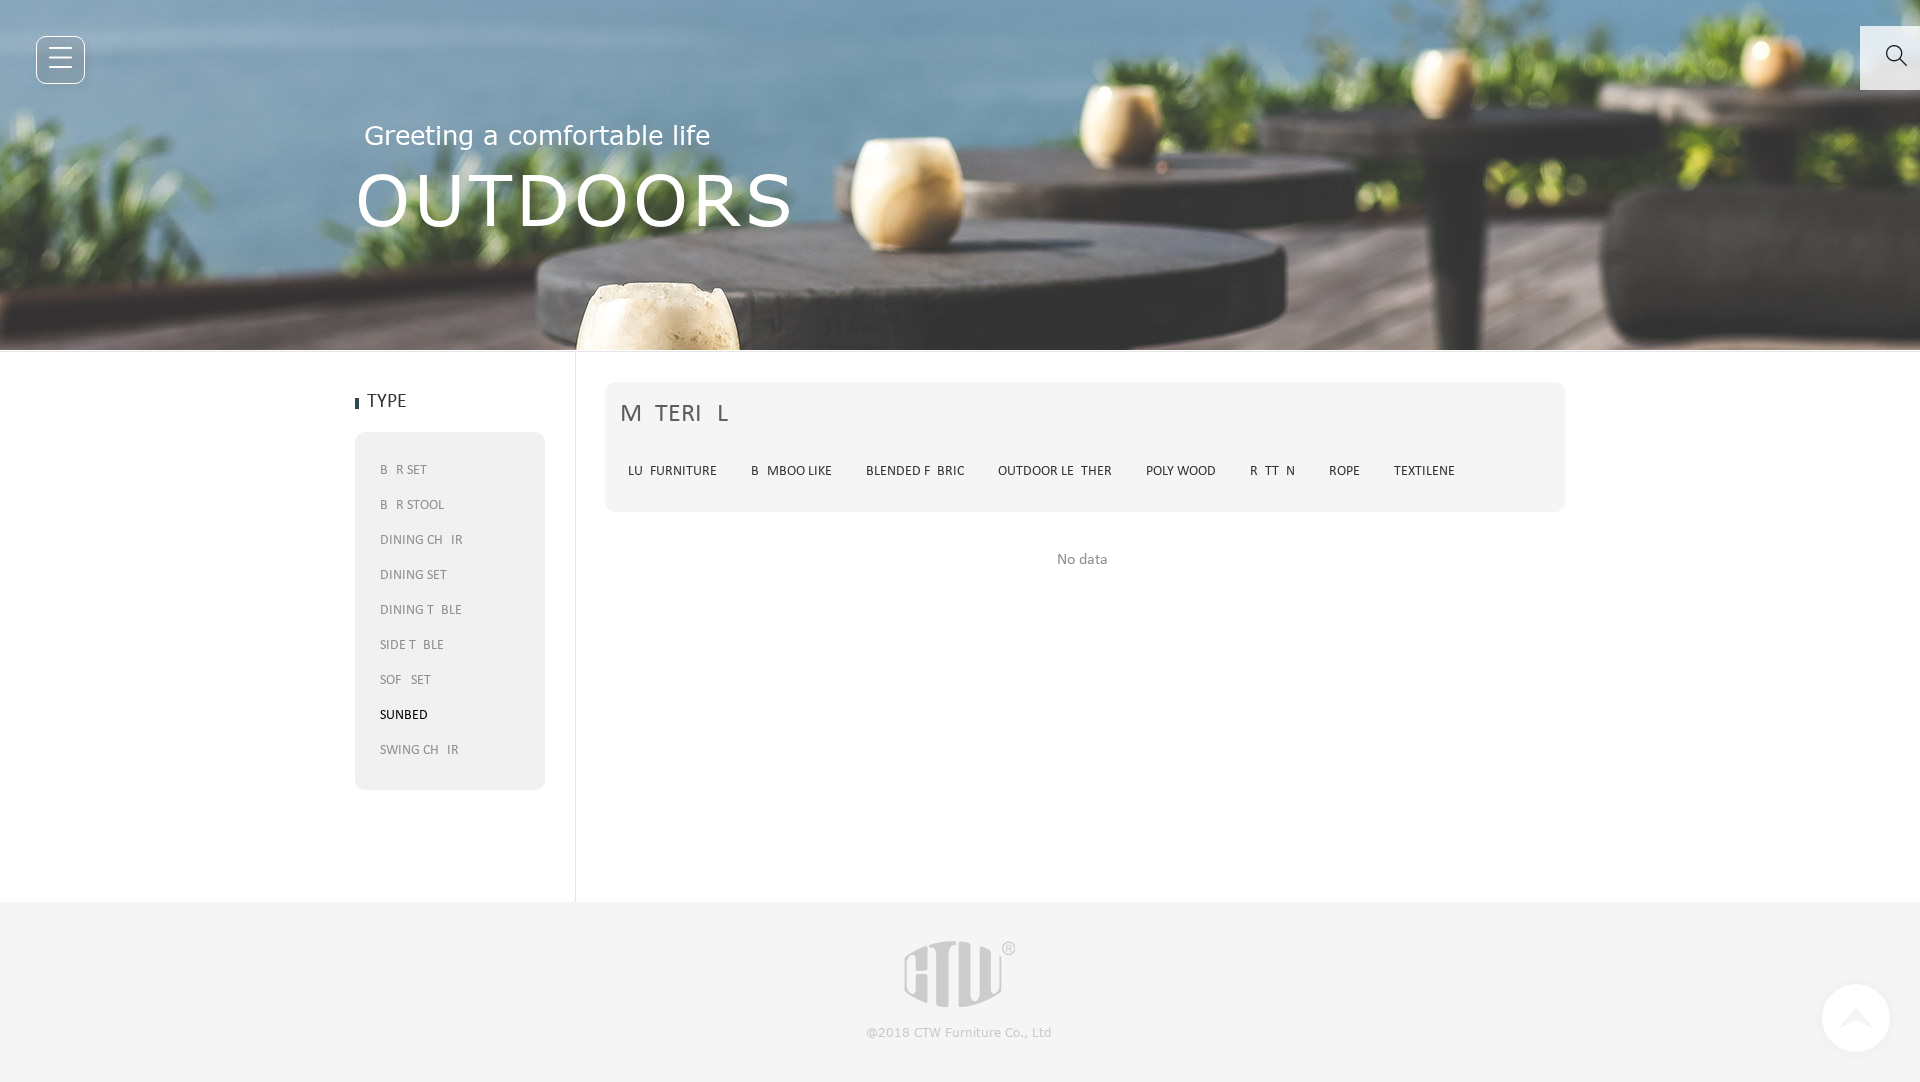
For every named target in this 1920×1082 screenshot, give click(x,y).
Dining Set (413, 575)
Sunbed (404, 715)
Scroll (1856, 1018)
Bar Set (403, 470)
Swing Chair (419, 750)
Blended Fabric (915, 471)
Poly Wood (1181, 471)
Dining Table (421, 610)
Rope (1344, 471)
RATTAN (1272, 471)
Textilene (1424, 471)
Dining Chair (421, 540)
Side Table (412, 645)
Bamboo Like (791, 471)
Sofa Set (405, 680)
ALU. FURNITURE (668, 471)
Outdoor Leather (1055, 471)
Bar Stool (412, 505)
